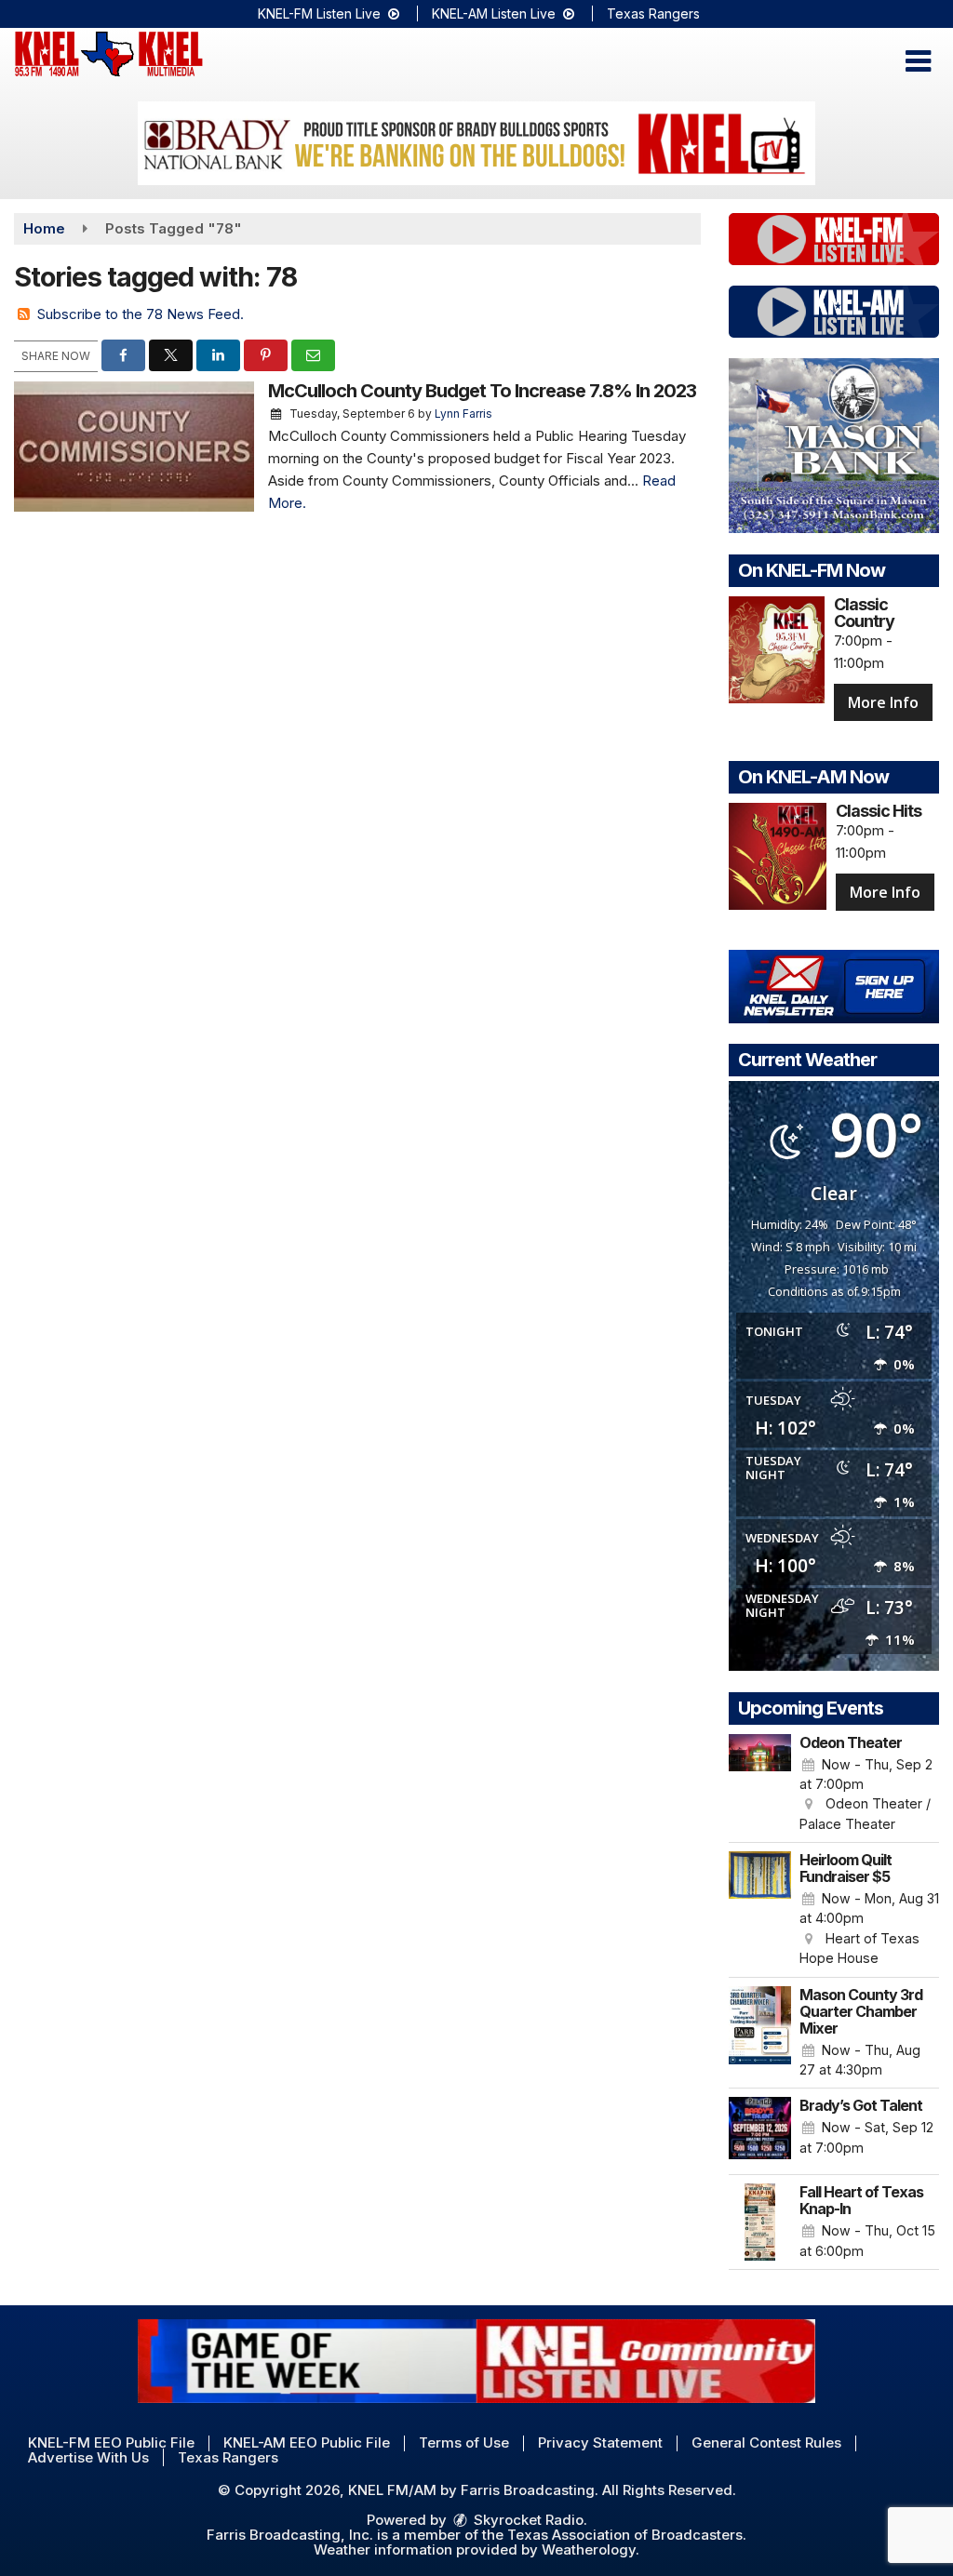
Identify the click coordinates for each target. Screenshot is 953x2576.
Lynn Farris (463, 414)
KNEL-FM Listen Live (321, 13)
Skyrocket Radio (527, 2520)
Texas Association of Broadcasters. (627, 2535)
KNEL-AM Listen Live (496, 13)
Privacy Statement (600, 2443)
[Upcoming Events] (760, 1784)
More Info (883, 702)
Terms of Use (464, 2443)
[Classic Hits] (778, 856)
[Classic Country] (777, 650)
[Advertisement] (476, 143)
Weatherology (589, 2549)
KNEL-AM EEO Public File (307, 2443)
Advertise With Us (88, 2457)
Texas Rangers (653, 13)
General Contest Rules (766, 2443)
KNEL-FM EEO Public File (111, 2443)
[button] (918, 61)
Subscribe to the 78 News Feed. (141, 314)
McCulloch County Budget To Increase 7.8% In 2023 (482, 391)
